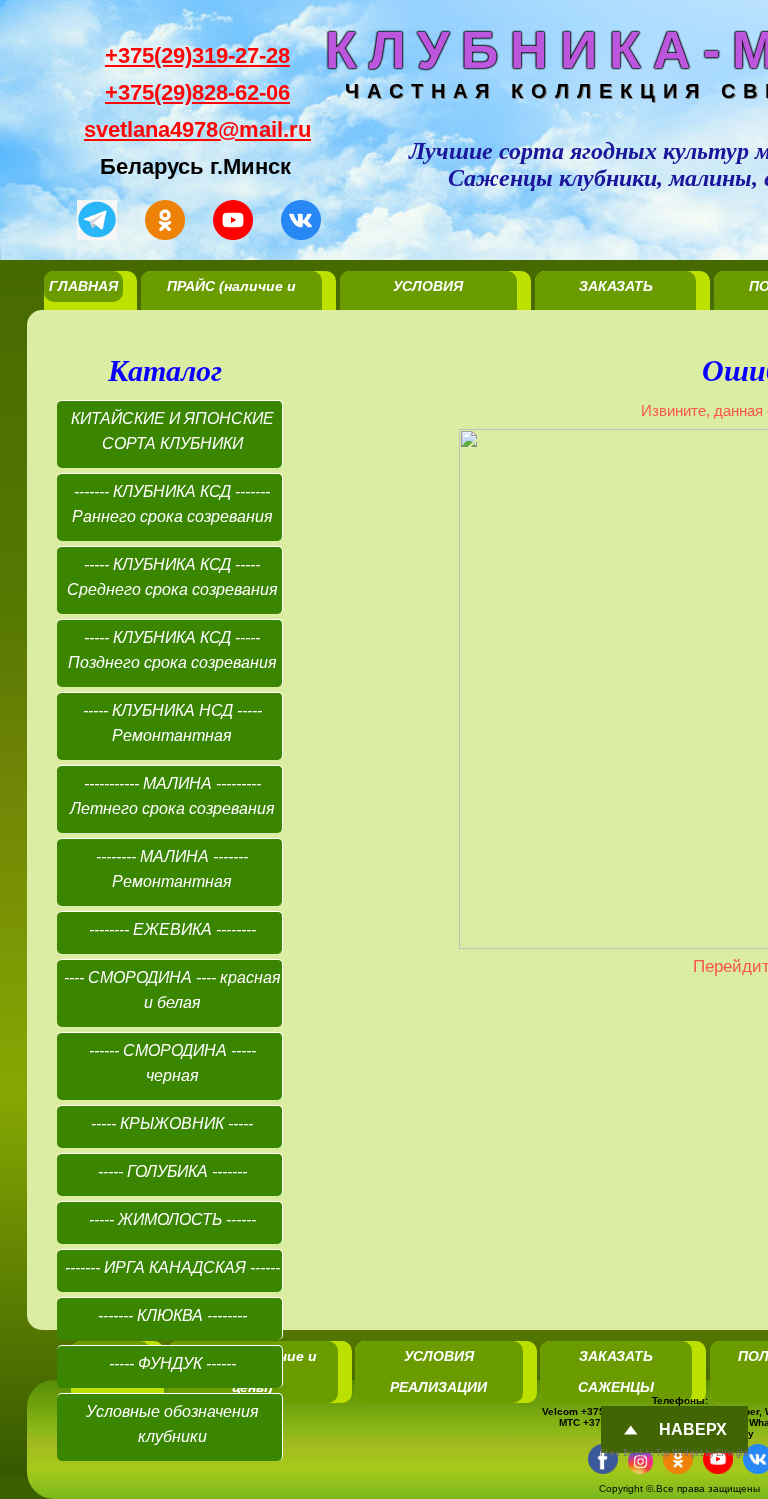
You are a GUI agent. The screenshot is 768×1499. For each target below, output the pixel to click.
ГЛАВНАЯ (83, 286)
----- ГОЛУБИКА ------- (172, 1171)
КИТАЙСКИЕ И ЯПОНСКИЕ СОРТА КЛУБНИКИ (172, 431)
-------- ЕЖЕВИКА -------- (172, 929)
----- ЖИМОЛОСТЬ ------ (172, 1219)
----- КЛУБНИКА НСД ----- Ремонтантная (172, 723)
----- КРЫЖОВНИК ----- (172, 1123)
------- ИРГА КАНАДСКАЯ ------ (172, 1267)
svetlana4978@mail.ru (197, 129)
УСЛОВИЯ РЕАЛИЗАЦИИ (428, 301)
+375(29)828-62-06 (197, 92)
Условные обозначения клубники (172, 1424)
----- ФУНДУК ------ (172, 1363)
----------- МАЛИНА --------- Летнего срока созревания (172, 796)
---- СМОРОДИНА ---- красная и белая (172, 990)
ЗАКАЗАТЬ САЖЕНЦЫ (616, 301)
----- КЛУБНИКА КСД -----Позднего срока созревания (172, 650)
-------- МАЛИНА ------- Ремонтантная (172, 869)
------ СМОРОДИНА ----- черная (172, 1063)
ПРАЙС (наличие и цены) (231, 301)
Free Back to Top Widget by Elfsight (674, 1453)
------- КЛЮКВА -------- (172, 1315)
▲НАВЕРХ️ (573, 1339)
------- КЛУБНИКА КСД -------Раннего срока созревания (172, 504)
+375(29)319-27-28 (197, 55)
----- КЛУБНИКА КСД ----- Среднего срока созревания (172, 577)
